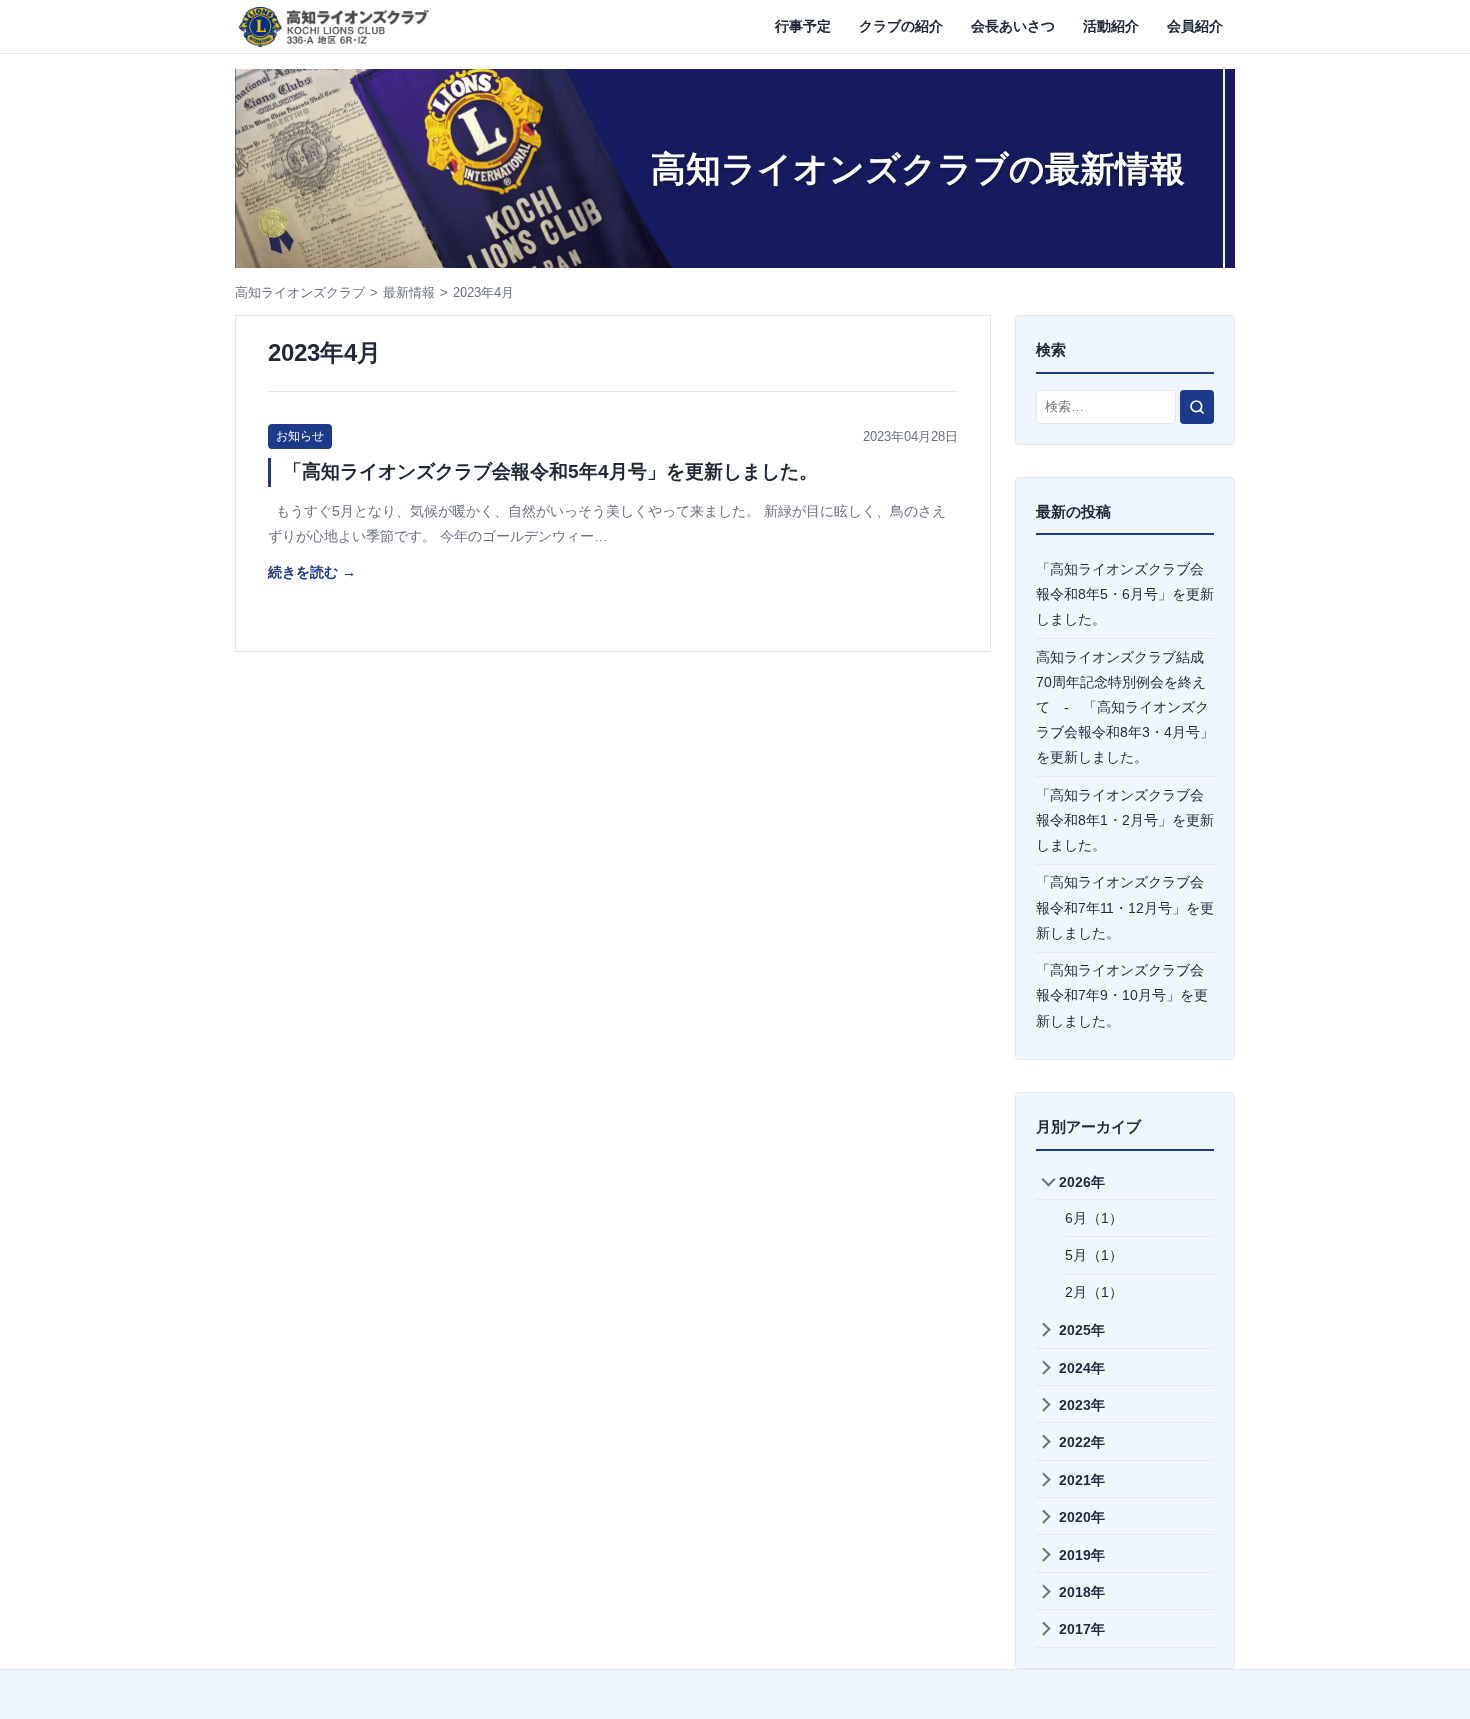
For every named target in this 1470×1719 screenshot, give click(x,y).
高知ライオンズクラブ (300, 292)
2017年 (1082, 1629)
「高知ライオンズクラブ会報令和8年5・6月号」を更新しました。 (1125, 594)
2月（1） (1094, 1292)
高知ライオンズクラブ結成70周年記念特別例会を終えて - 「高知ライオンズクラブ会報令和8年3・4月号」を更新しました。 (1125, 707)
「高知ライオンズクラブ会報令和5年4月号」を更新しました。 (550, 471)
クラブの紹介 (901, 26)
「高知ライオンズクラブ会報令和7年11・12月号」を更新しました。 (1125, 907)
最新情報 (409, 292)
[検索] (1197, 407)
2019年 (1082, 1555)
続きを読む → (312, 572)
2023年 (1082, 1405)
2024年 (1082, 1368)
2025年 (1082, 1330)
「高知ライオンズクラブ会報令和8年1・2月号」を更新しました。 (1125, 820)
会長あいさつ (1013, 26)
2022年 (1082, 1442)
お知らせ (300, 436)
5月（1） (1094, 1255)
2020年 (1082, 1517)
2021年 (1082, 1480)
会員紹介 (1195, 26)
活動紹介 (1111, 26)
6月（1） (1094, 1218)
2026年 (1082, 1182)
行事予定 (803, 26)
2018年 (1082, 1592)
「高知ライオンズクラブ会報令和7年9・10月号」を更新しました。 (1122, 995)
